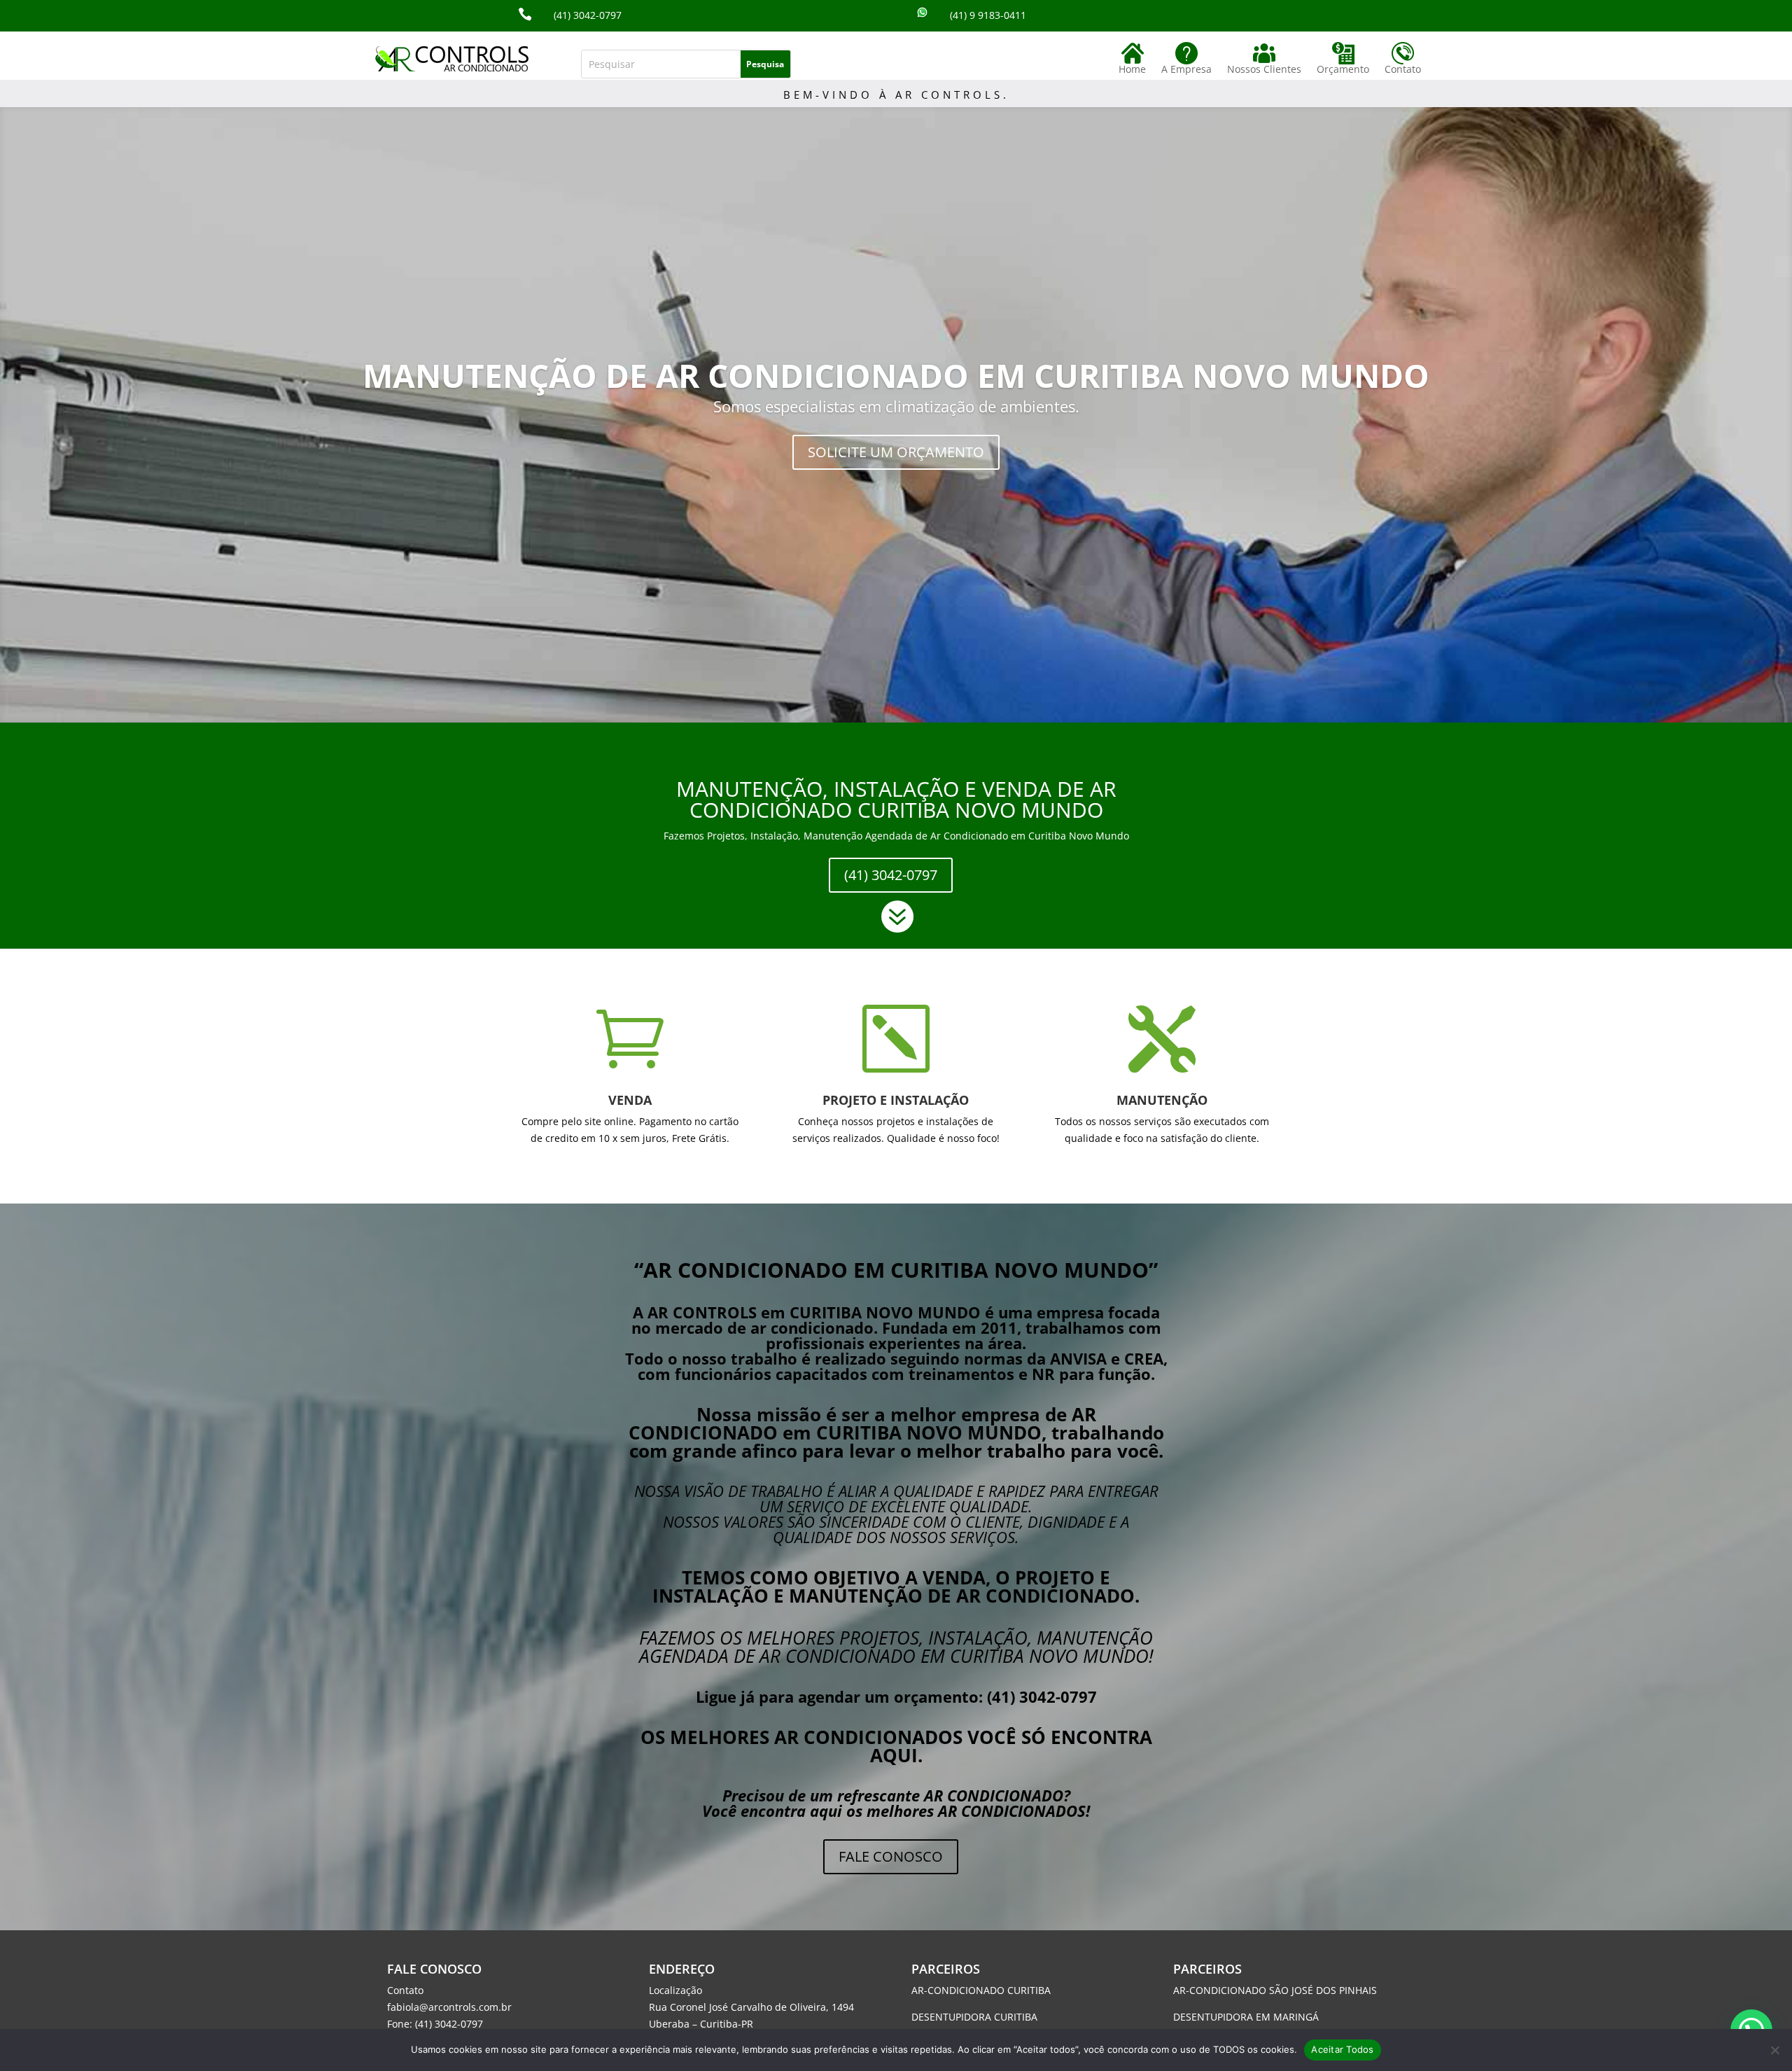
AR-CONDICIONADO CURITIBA (981, 1990)
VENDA (630, 1100)
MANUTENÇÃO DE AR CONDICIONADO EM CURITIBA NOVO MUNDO (896, 375)
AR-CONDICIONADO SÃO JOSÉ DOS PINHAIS (1275, 1990)
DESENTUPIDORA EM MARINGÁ (1246, 2017)
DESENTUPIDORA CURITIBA (974, 2017)
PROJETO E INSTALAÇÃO (896, 1100)
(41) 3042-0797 (891, 875)
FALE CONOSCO (891, 1856)
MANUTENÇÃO (1162, 1100)
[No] (1774, 2050)
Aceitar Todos (1342, 2049)
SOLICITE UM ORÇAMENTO (896, 452)
